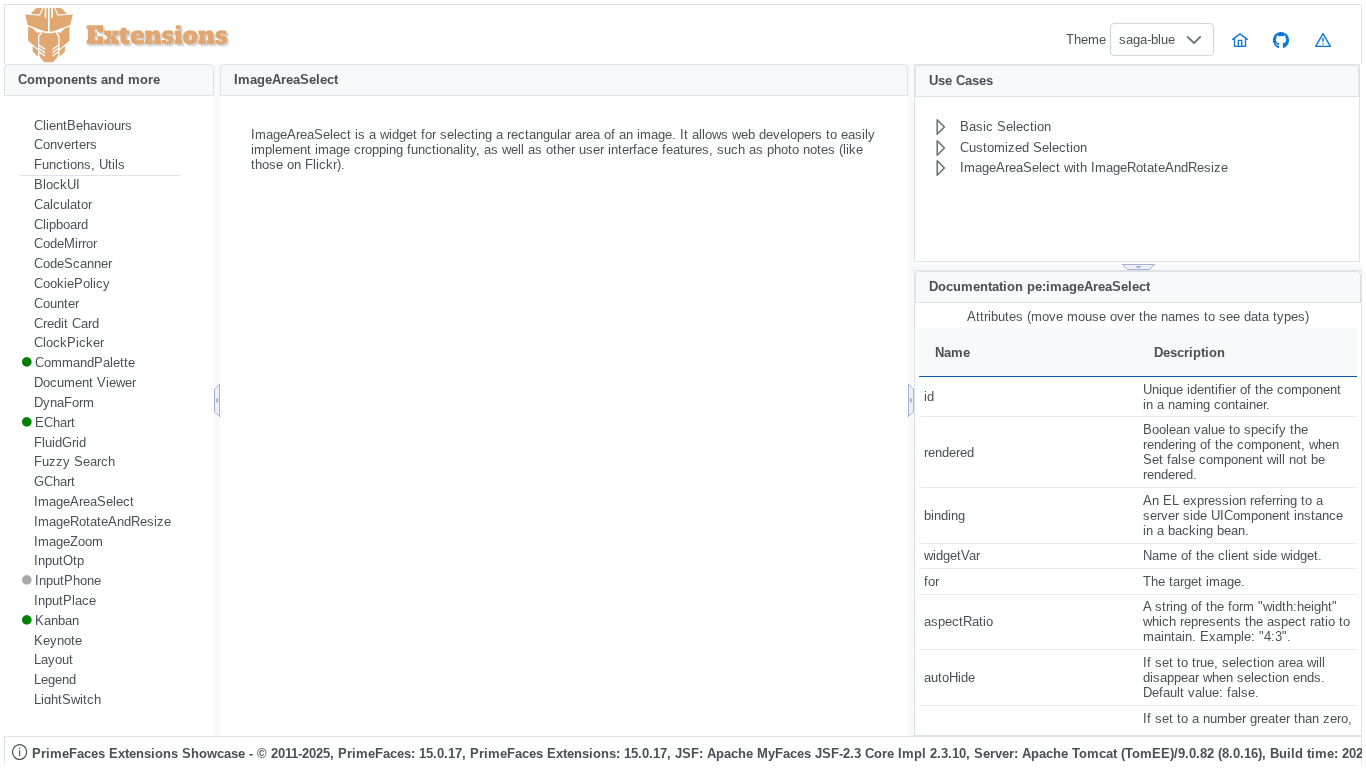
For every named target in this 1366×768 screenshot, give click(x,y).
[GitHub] (1282, 39)
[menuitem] (100, 126)
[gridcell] (1028, 396)
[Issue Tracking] (1323, 39)
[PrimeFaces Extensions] (49, 35)
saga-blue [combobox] (1147, 39)
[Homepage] (1240, 39)
